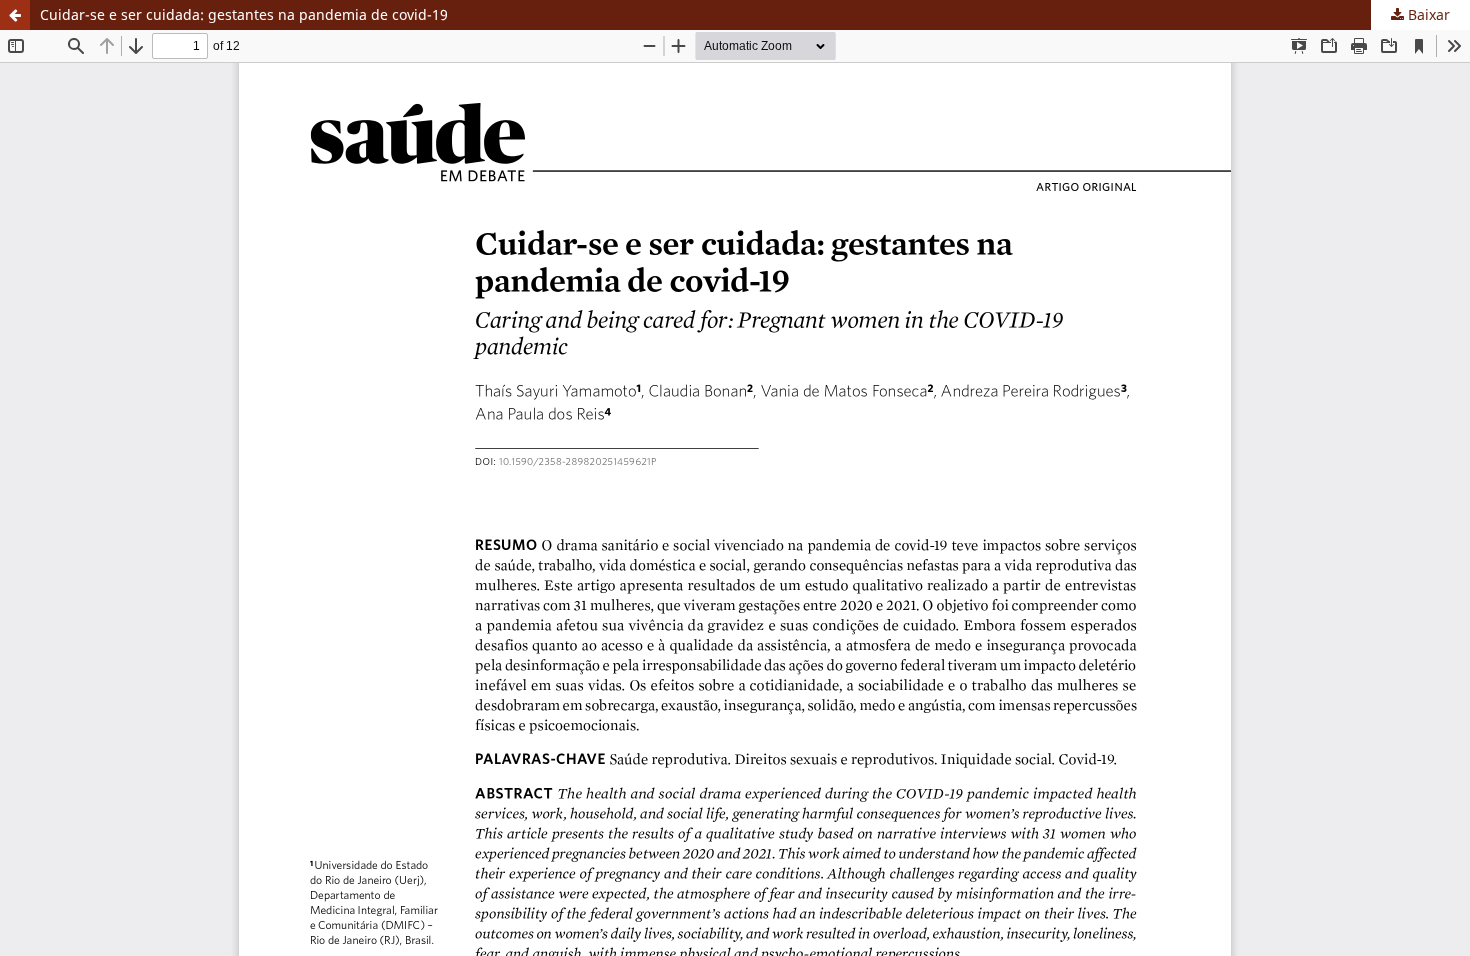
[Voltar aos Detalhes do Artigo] (15, 15)
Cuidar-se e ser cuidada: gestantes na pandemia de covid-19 (244, 14)
